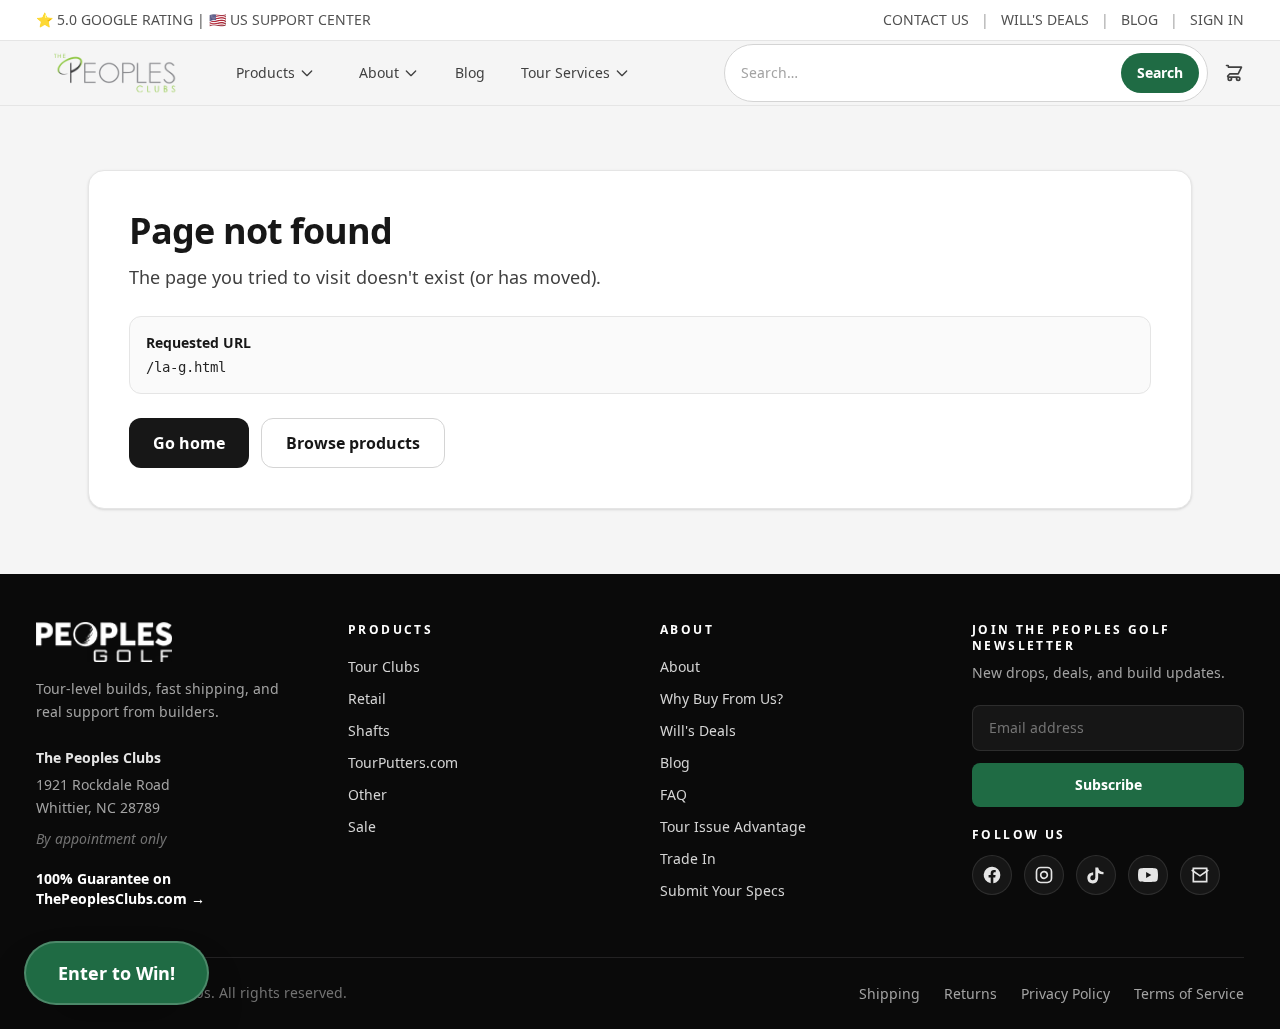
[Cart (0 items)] (1234, 73)
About (379, 72)
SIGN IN (1217, 19)
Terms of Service (1189, 993)
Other (367, 794)
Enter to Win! (116, 973)
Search (1160, 72)
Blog (470, 72)
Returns (970, 993)
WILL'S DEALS (1045, 19)
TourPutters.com (403, 762)
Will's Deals (698, 730)
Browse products (353, 443)
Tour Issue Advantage (733, 826)
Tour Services (565, 72)
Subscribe (1108, 784)
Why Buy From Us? (721, 698)
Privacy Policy (1065, 993)
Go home (189, 443)
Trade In (688, 858)
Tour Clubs (384, 666)
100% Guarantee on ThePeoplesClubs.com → (120, 888)
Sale (362, 826)
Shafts (369, 730)
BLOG (1139, 19)
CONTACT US (926, 19)
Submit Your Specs (722, 890)
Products (265, 72)
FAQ (673, 794)
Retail (367, 698)
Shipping (889, 993)
